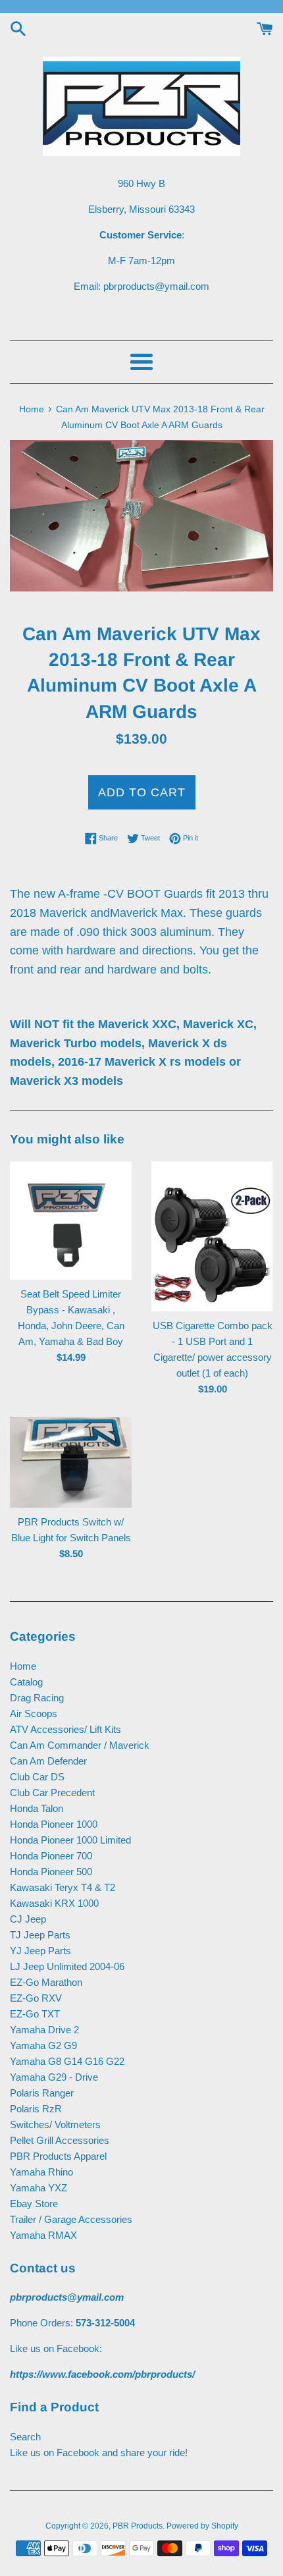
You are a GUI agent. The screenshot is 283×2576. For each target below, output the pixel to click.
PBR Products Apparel (58, 2156)
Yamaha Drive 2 (44, 2030)
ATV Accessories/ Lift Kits (65, 1729)
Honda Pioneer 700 (51, 1856)
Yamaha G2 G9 (43, 2045)
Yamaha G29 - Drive (54, 2077)
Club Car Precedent (52, 1793)
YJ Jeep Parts (40, 1951)
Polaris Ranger (42, 2093)
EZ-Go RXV (36, 1998)
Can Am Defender (48, 1761)
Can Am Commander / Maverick (80, 1745)
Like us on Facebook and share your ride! (99, 2453)
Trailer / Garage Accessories (71, 2219)
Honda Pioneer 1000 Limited (70, 1840)
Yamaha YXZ (39, 2188)
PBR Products (138, 2526)
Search (25, 2437)
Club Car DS (37, 1777)
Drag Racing (37, 1698)
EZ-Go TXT (35, 2014)
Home (23, 1666)
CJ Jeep (28, 1919)
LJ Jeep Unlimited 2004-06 (67, 1966)
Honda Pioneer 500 (51, 1872)
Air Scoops (34, 1713)
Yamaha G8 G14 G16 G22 (67, 2061)
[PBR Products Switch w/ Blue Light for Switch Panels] (71, 1463)
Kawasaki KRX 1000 (54, 1903)
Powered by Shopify (202, 2526)
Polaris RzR (36, 2109)
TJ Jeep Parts (40, 1935)
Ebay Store (34, 2204)
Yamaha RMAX (43, 2235)
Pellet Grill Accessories (60, 2140)
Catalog (26, 1682)
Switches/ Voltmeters (55, 2124)
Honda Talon (37, 1808)
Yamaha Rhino (41, 2172)
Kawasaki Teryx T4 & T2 (63, 1887)
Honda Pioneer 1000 (54, 1824)
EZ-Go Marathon (46, 1982)
